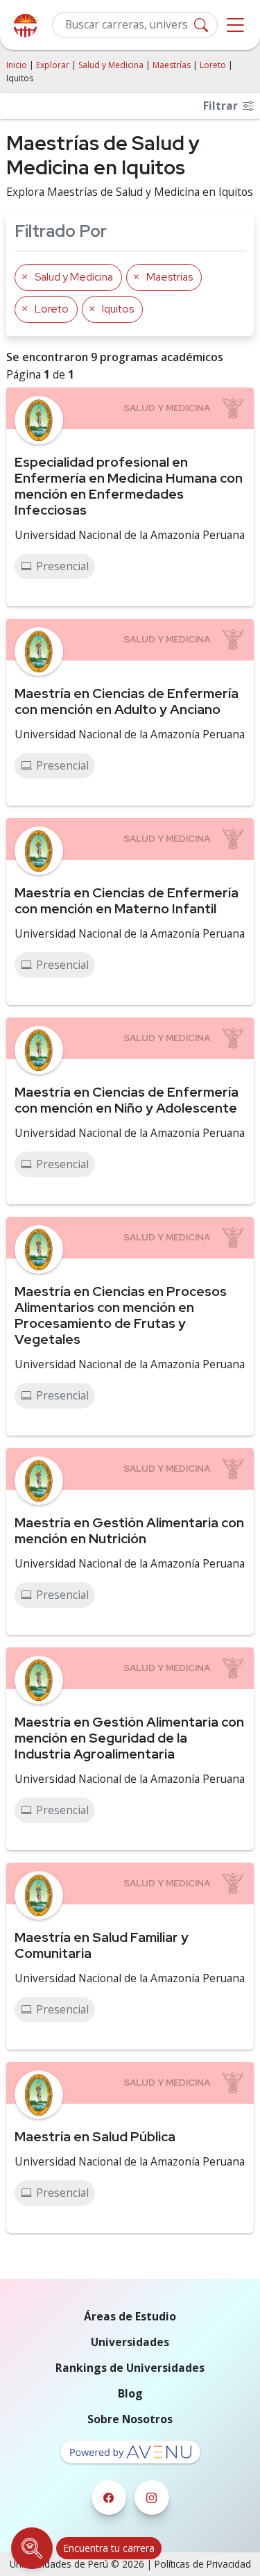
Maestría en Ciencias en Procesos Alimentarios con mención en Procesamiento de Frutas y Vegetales (121, 1315)
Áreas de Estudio (130, 2316)
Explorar (53, 65)
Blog (130, 2393)
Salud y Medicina (111, 65)
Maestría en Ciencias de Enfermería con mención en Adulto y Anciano (127, 701)
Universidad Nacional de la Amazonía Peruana (130, 535)
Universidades (130, 2342)
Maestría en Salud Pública (95, 2136)
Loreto (213, 65)
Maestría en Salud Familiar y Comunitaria (102, 1945)
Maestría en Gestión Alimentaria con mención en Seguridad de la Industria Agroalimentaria (129, 1738)
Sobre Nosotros (130, 2419)
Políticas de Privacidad (203, 2564)
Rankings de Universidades (130, 2368)
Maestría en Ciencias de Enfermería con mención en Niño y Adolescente (127, 1100)
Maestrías (172, 65)
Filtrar (222, 106)
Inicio (17, 65)
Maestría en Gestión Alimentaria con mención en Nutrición (129, 1530)
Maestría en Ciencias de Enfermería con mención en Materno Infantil (127, 900)
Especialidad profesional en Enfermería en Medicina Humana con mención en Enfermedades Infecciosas (129, 486)
